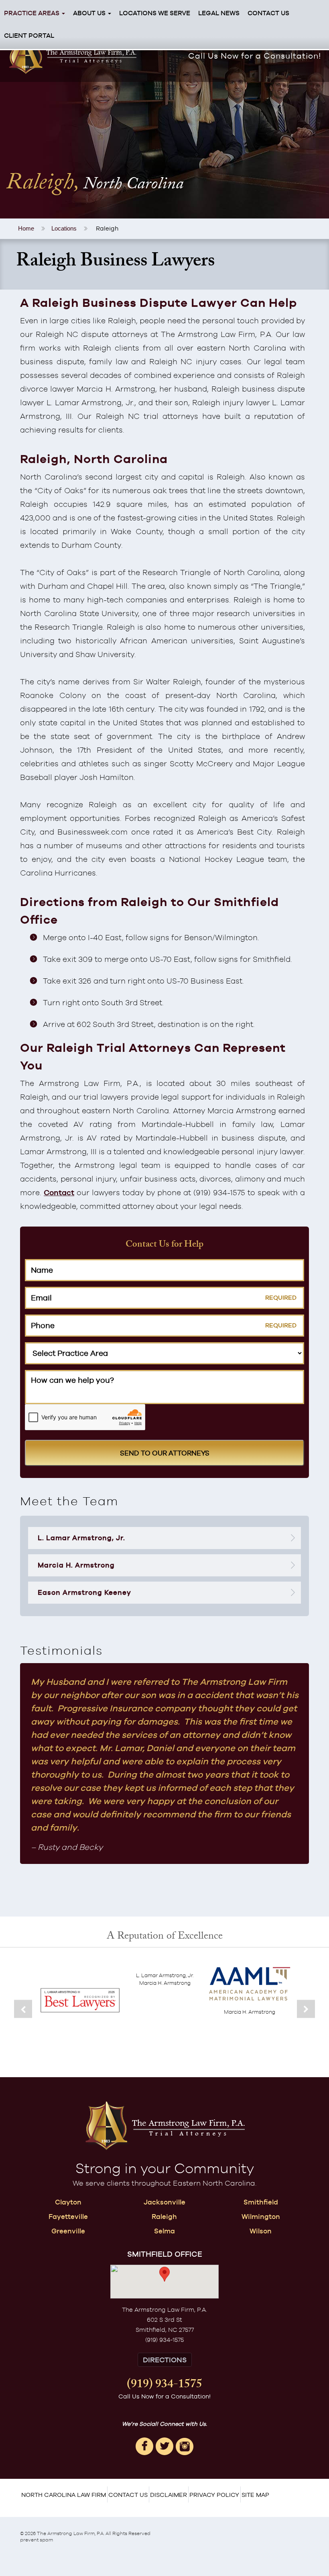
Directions (165, 2360)
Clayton (68, 2202)
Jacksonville (164, 2202)
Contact (59, 1192)
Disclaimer (169, 2495)
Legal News (219, 13)
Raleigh (164, 2217)
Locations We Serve (155, 13)
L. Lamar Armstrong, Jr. (81, 1538)
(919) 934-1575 (164, 2386)
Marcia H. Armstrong (76, 1565)
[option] (80, 2011)
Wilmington (261, 2217)
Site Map (255, 2495)
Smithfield (261, 2202)
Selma (164, 2231)
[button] (164, 2274)
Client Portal (29, 36)
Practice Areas (32, 13)
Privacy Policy (214, 2495)
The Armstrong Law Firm (66, 2533)
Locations (64, 228)
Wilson (261, 2231)
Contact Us (268, 13)
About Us (90, 13)
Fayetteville (68, 2217)
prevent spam (37, 2540)
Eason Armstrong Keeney (84, 1592)
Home (26, 228)
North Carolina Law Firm (64, 2495)
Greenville (68, 2231)
